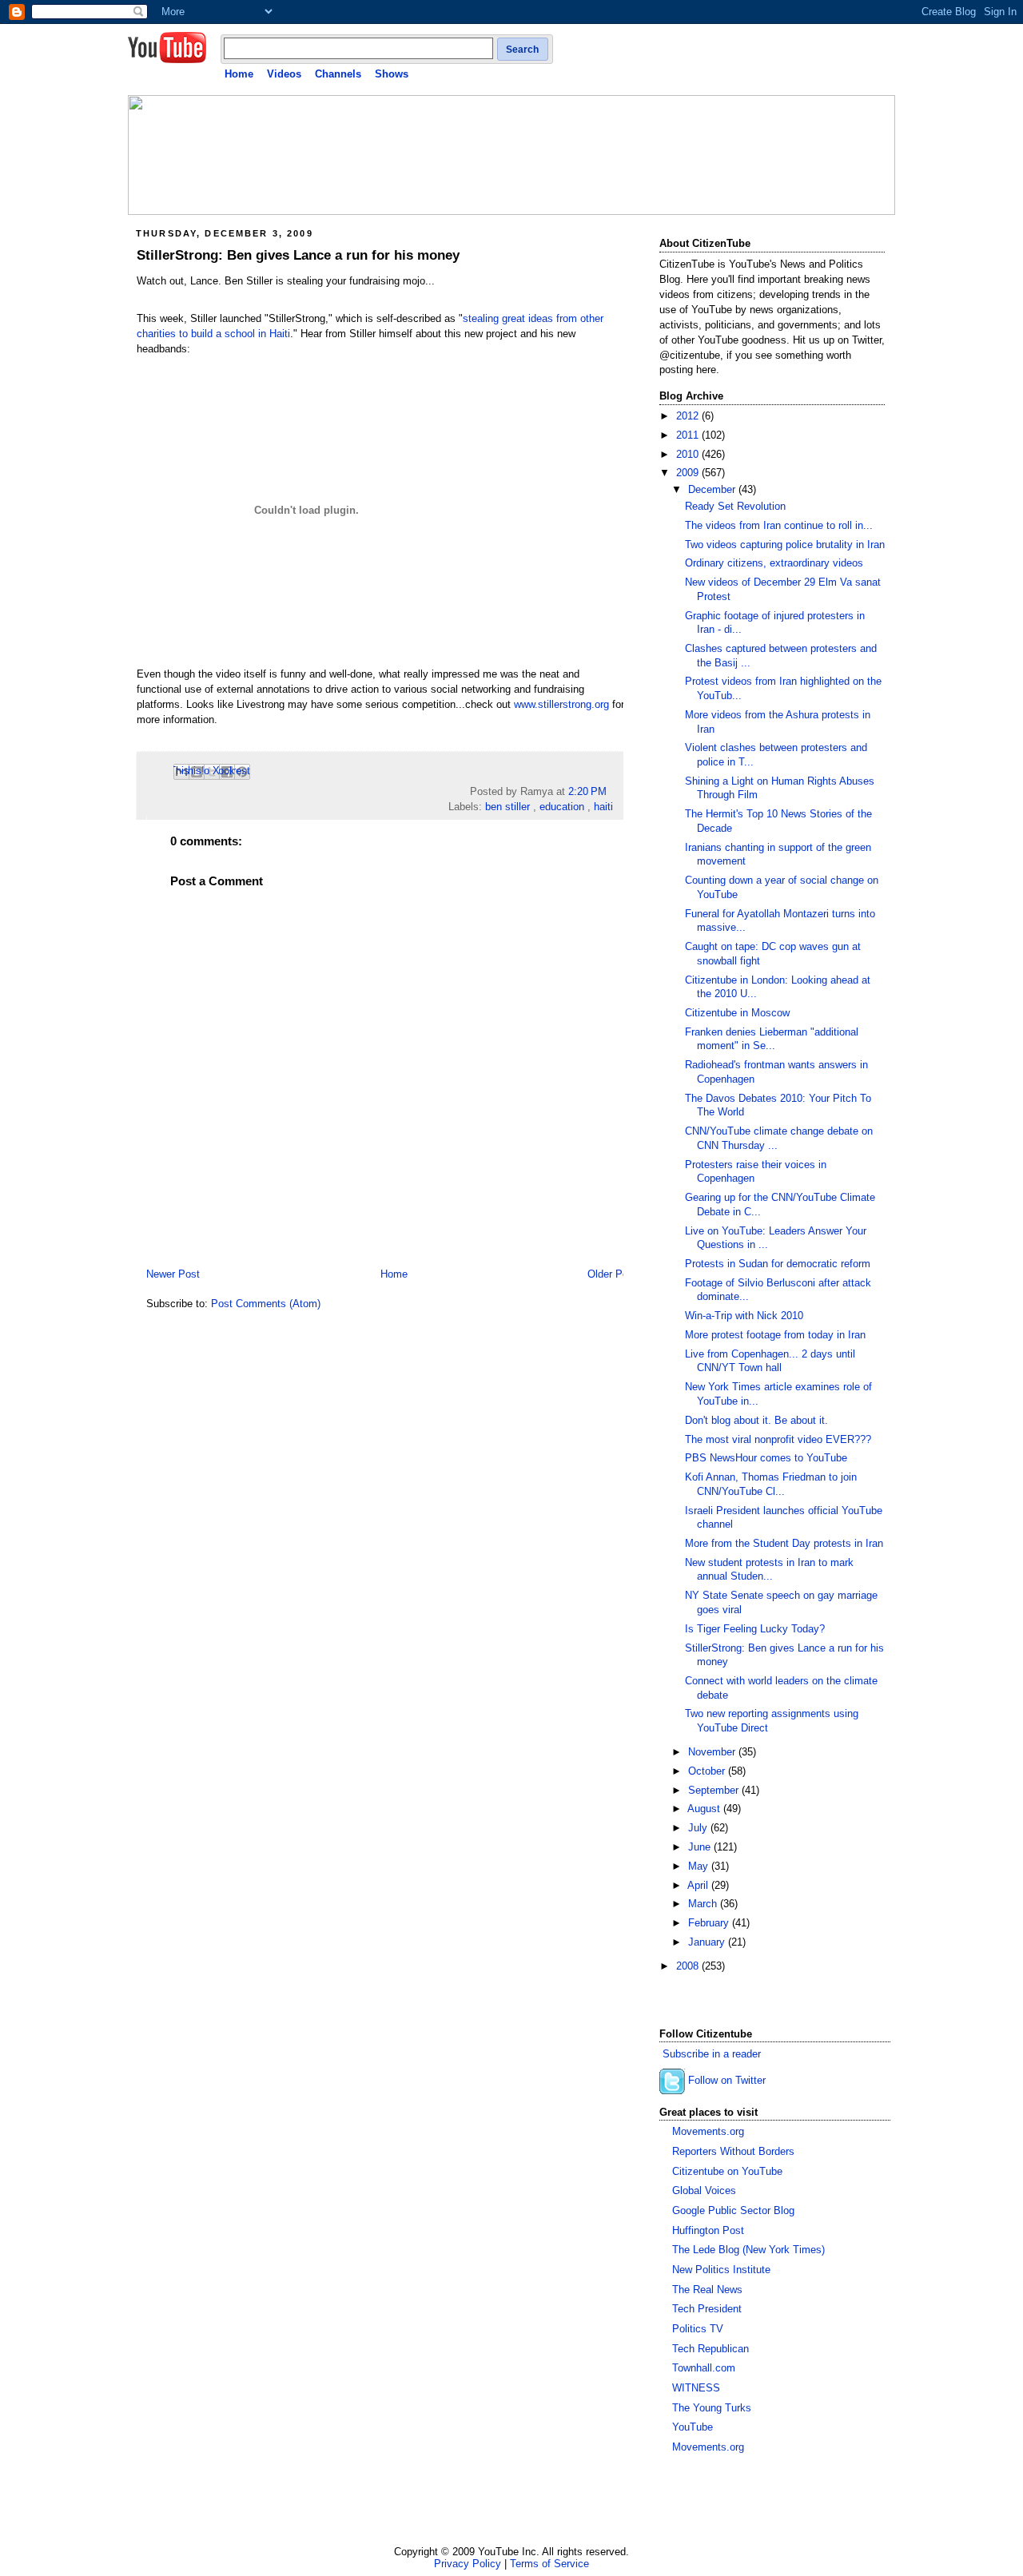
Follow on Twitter (727, 2081)
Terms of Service (549, 2564)
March (704, 1904)
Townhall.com (704, 2368)
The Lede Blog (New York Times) (748, 2250)
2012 (689, 416)
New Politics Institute (721, 2270)
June (701, 1847)
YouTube (693, 2427)
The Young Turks (712, 2408)
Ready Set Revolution (735, 507)
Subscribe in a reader (712, 2054)
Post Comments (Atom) (266, 1304)
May (700, 1866)
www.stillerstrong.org (561, 705)
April (699, 1886)
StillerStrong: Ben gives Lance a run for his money (298, 255)
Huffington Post (708, 2231)
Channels (338, 74)
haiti (603, 807)
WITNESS (696, 2388)
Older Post (612, 1274)
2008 (689, 1966)
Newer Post (173, 1274)
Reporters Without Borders (733, 2152)
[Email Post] (611, 792)
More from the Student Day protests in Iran (784, 1544)
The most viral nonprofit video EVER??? (778, 1440)
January (708, 1942)
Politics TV (698, 2329)
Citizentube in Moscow (737, 1013)
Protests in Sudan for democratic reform (778, 1264)
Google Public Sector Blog (733, 2211)
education (562, 807)
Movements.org (708, 2132)
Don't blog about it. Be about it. (756, 1421)
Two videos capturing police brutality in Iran (785, 545)
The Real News (707, 2290)
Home (239, 74)
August (705, 1809)
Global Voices (704, 2191)
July (699, 1828)
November (713, 1752)
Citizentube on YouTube (727, 2172)
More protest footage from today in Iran (775, 1335)
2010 (689, 455)
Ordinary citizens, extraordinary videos (774, 563)
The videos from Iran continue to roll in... (779, 526)
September (715, 1791)
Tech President (707, 2309)
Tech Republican (711, 2349)
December (713, 490)
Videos (284, 74)
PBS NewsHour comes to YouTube (766, 1458)
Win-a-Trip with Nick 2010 (744, 1316)
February (710, 1923)
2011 (689, 435)
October (708, 1771)
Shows (392, 74)
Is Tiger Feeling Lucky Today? (755, 1629)
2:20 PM (587, 792)
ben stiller (508, 807)
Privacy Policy (468, 2564)
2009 (689, 473)
